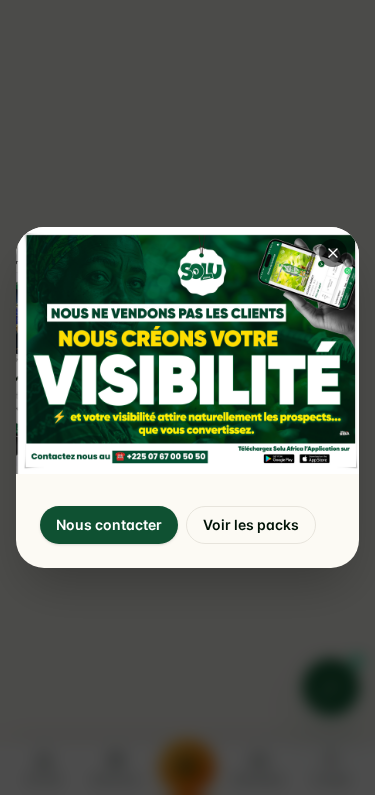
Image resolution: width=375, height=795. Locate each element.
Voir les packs (251, 524)
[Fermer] (333, 253)
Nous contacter (109, 524)
